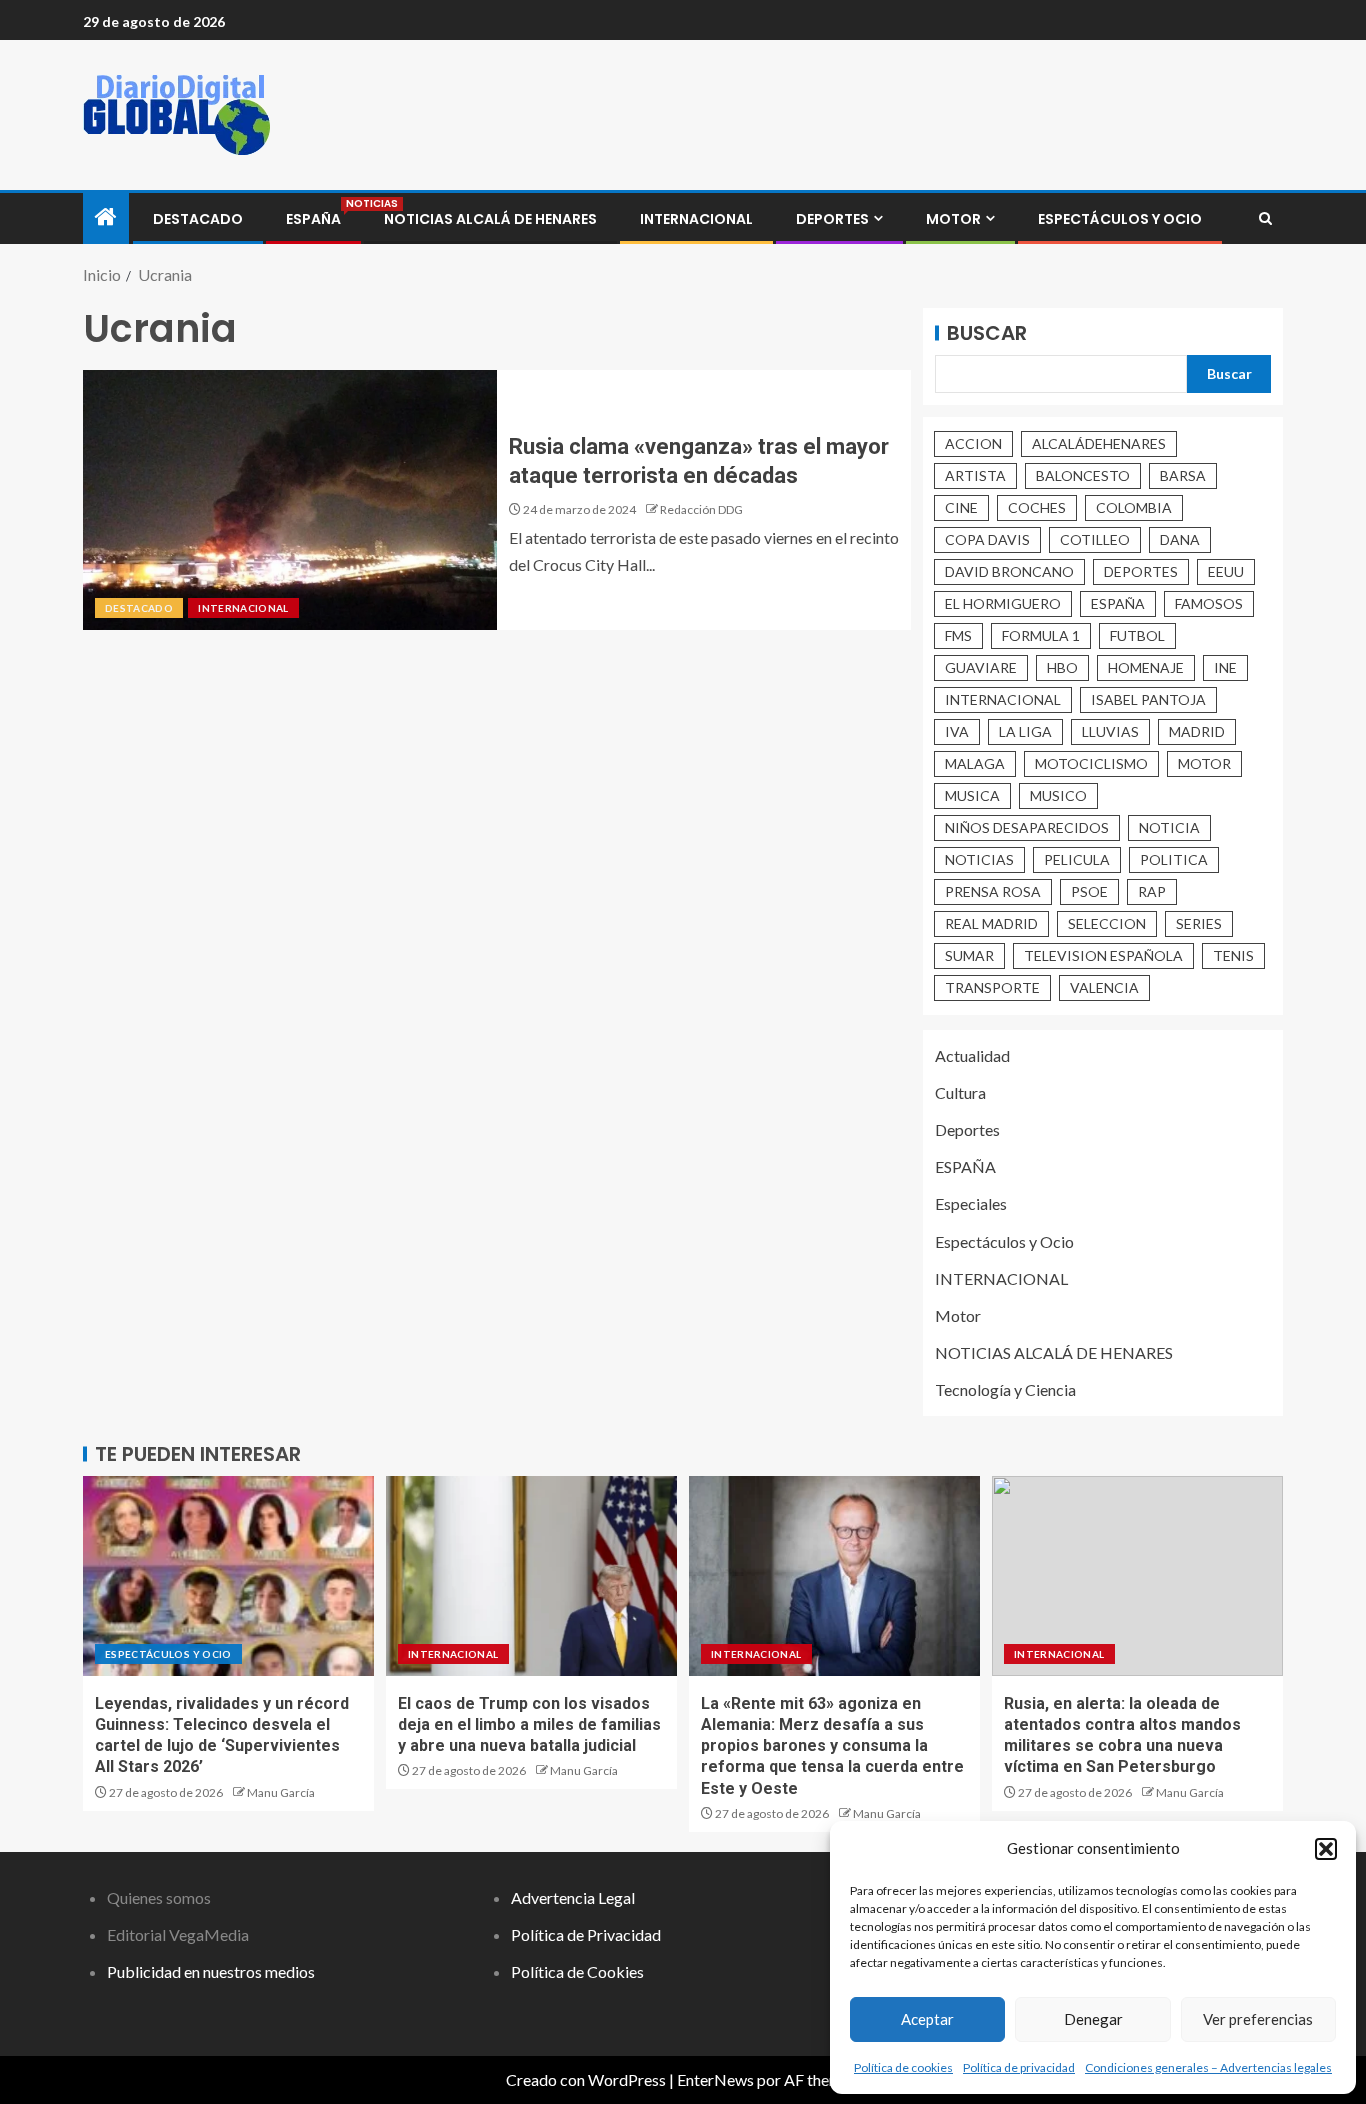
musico (1058, 795)
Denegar (1093, 2019)
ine (1225, 667)
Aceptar (927, 2019)
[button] (1326, 1849)
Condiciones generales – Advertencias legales (1208, 2067)
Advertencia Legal (573, 1897)
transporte (992, 987)
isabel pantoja (1148, 699)
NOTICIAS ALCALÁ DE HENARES (490, 219)
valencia (1104, 987)
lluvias (1110, 731)
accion (973, 443)
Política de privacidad (1019, 2067)
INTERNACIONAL (696, 219)
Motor (953, 219)
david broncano (1009, 571)
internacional (1003, 699)
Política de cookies (903, 2067)
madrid (1197, 731)
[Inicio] (106, 217)
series (1199, 923)
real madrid (991, 923)
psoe (1089, 891)
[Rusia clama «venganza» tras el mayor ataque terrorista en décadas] (290, 500)
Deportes (832, 219)
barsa (1183, 475)
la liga (1025, 731)
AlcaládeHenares (1099, 443)
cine (961, 507)
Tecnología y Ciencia (1005, 1389)
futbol (1137, 635)
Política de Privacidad (586, 1934)
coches (1037, 507)
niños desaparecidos (1027, 827)
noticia (1169, 827)
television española (1103, 955)
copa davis (987, 539)
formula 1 (1041, 635)
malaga (975, 763)
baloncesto (1083, 475)
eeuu (1226, 571)
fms (958, 635)
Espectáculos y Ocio (1120, 219)
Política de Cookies (577, 1971)
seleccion (1107, 923)
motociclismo (1091, 763)
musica (972, 795)
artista (975, 475)
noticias (979, 859)
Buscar (987, 333)
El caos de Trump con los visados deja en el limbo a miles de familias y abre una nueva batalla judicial (529, 1725)
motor (1204, 763)
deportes (1141, 571)
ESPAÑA (313, 219)
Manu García (281, 1792)
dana (1180, 539)
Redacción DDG (701, 509)
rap (1152, 891)
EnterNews (715, 2079)
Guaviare (981, 667)
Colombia (1134, 507)
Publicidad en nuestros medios (211, 1971)
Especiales (971, 1203)
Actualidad (972, 1055)
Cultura (960, 1092)
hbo (1062, 667)
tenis (1233, 955)
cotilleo (1095, 539)
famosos (1209, 603)
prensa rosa (993, 891)
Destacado (198, 219)
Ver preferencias (1258, 2019)
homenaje (1146, 667)
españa (1118, 603)
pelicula (1077, 859)
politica (1174, 859)
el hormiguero (1003, 603)
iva (957, 731)
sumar (969, 955)
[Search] (1265, 219)
